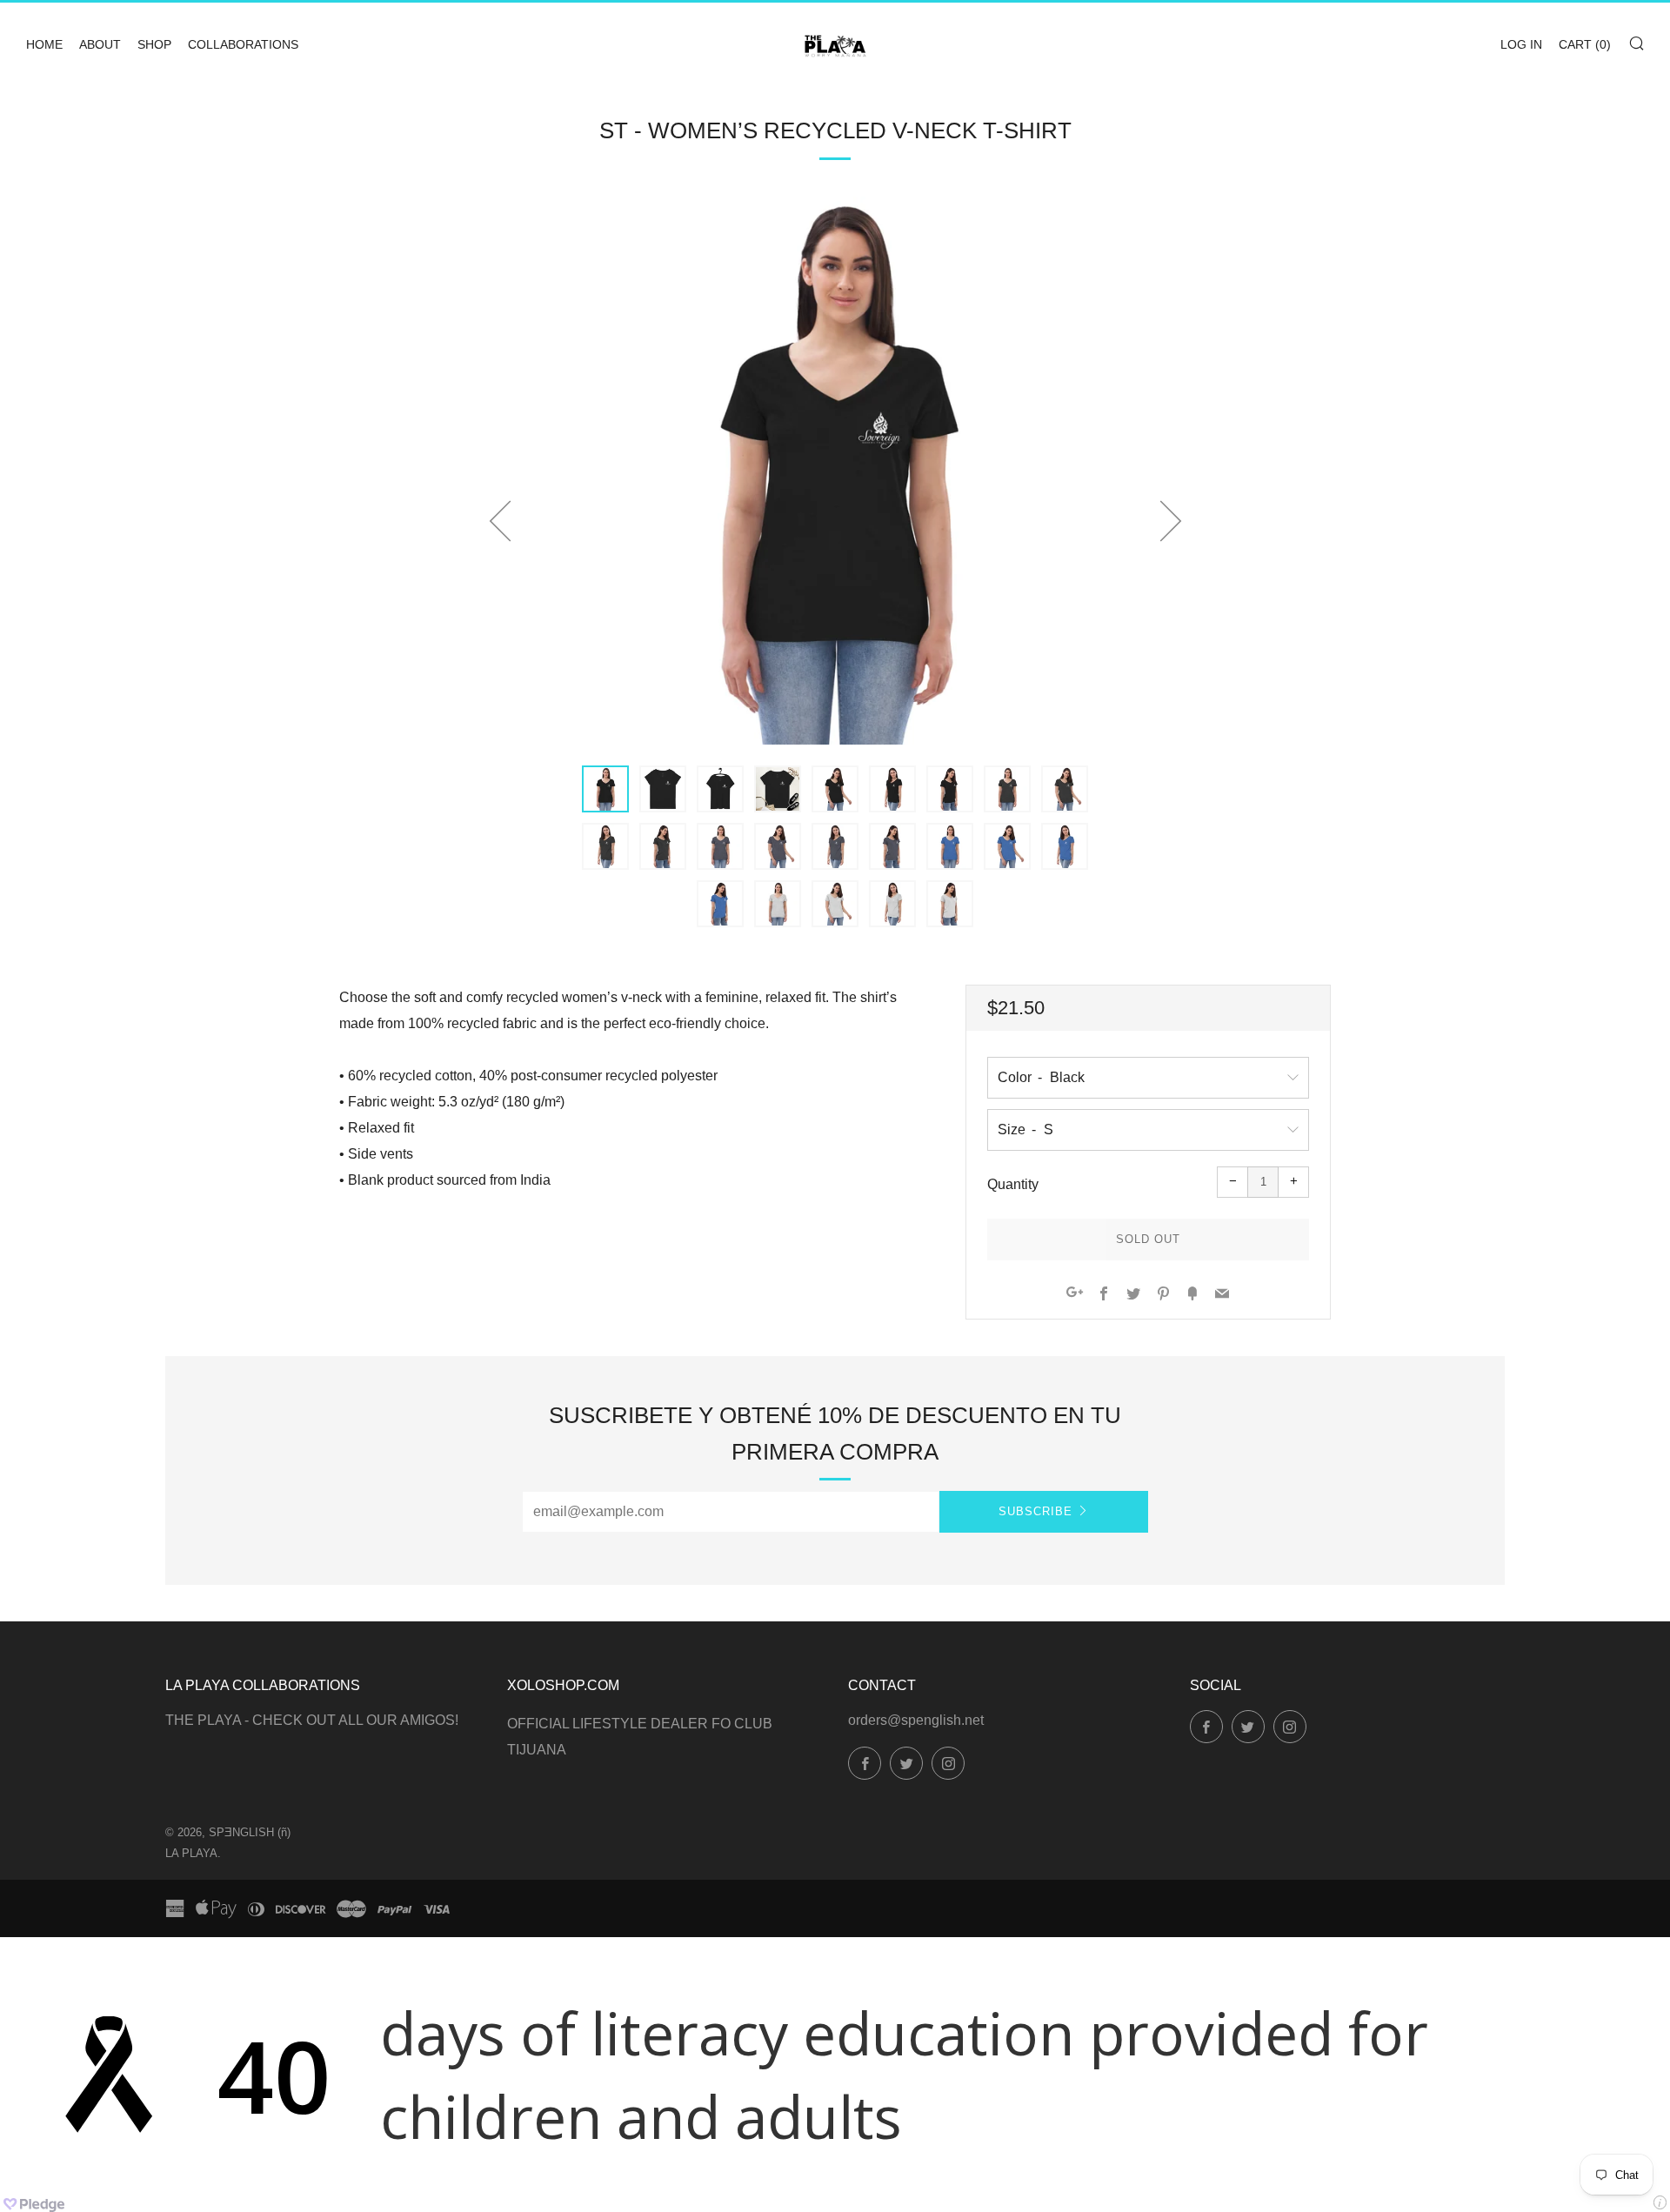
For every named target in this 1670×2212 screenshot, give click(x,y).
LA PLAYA (191, 1853)
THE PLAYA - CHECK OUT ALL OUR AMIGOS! (312, 1720)
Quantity (1013, 1184)
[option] (835, 471)
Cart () (1585, 44)
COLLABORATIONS (243, 44)
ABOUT (100, 44)
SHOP (154, 44)
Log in (1521, 44)
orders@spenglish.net (916, 1720)
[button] (605, 789)
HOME (44, 44)
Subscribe (1035, 1511)
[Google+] (1075, 1295)
